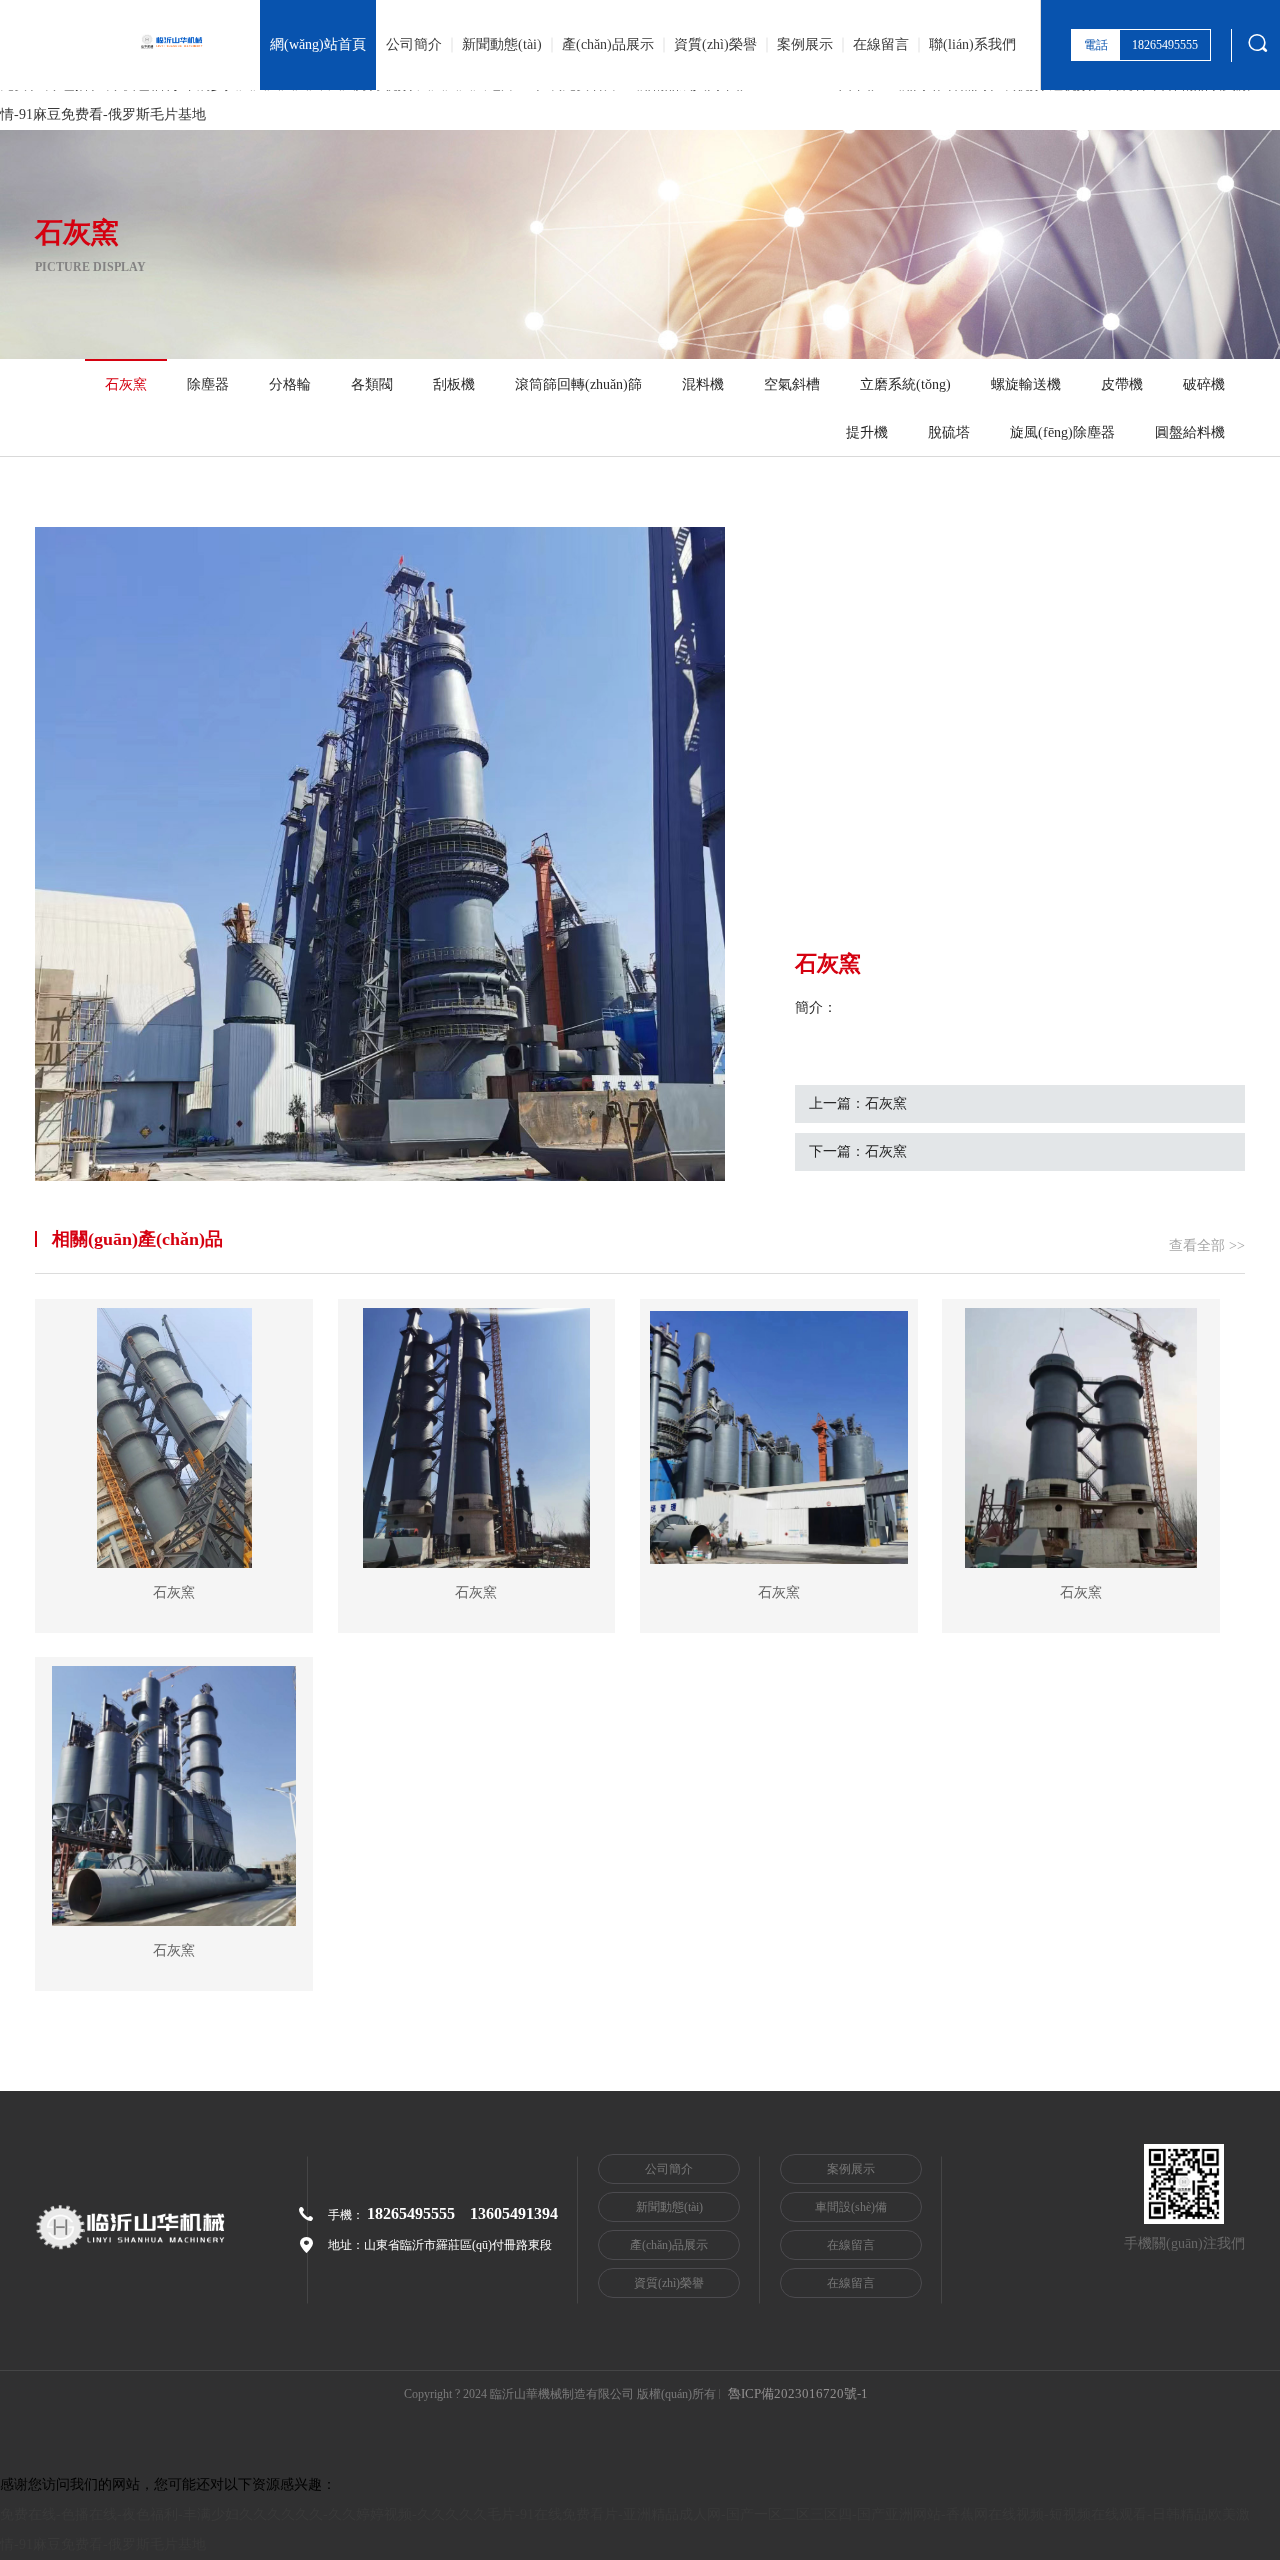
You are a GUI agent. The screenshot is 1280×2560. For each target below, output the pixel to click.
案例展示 (805, 44)
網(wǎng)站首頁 (318, 44)
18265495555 (411, 2213)
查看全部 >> (1207, 1245)
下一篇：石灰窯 (858, 1151)
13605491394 (514, 2213)
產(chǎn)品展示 (608, 44)
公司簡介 (414, 44)
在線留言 (881, 44)
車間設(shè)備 (851, 2207)
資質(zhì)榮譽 (715, 44)
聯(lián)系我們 (972, 44)
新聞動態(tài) (502, 44)
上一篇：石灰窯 (858, 1103)
